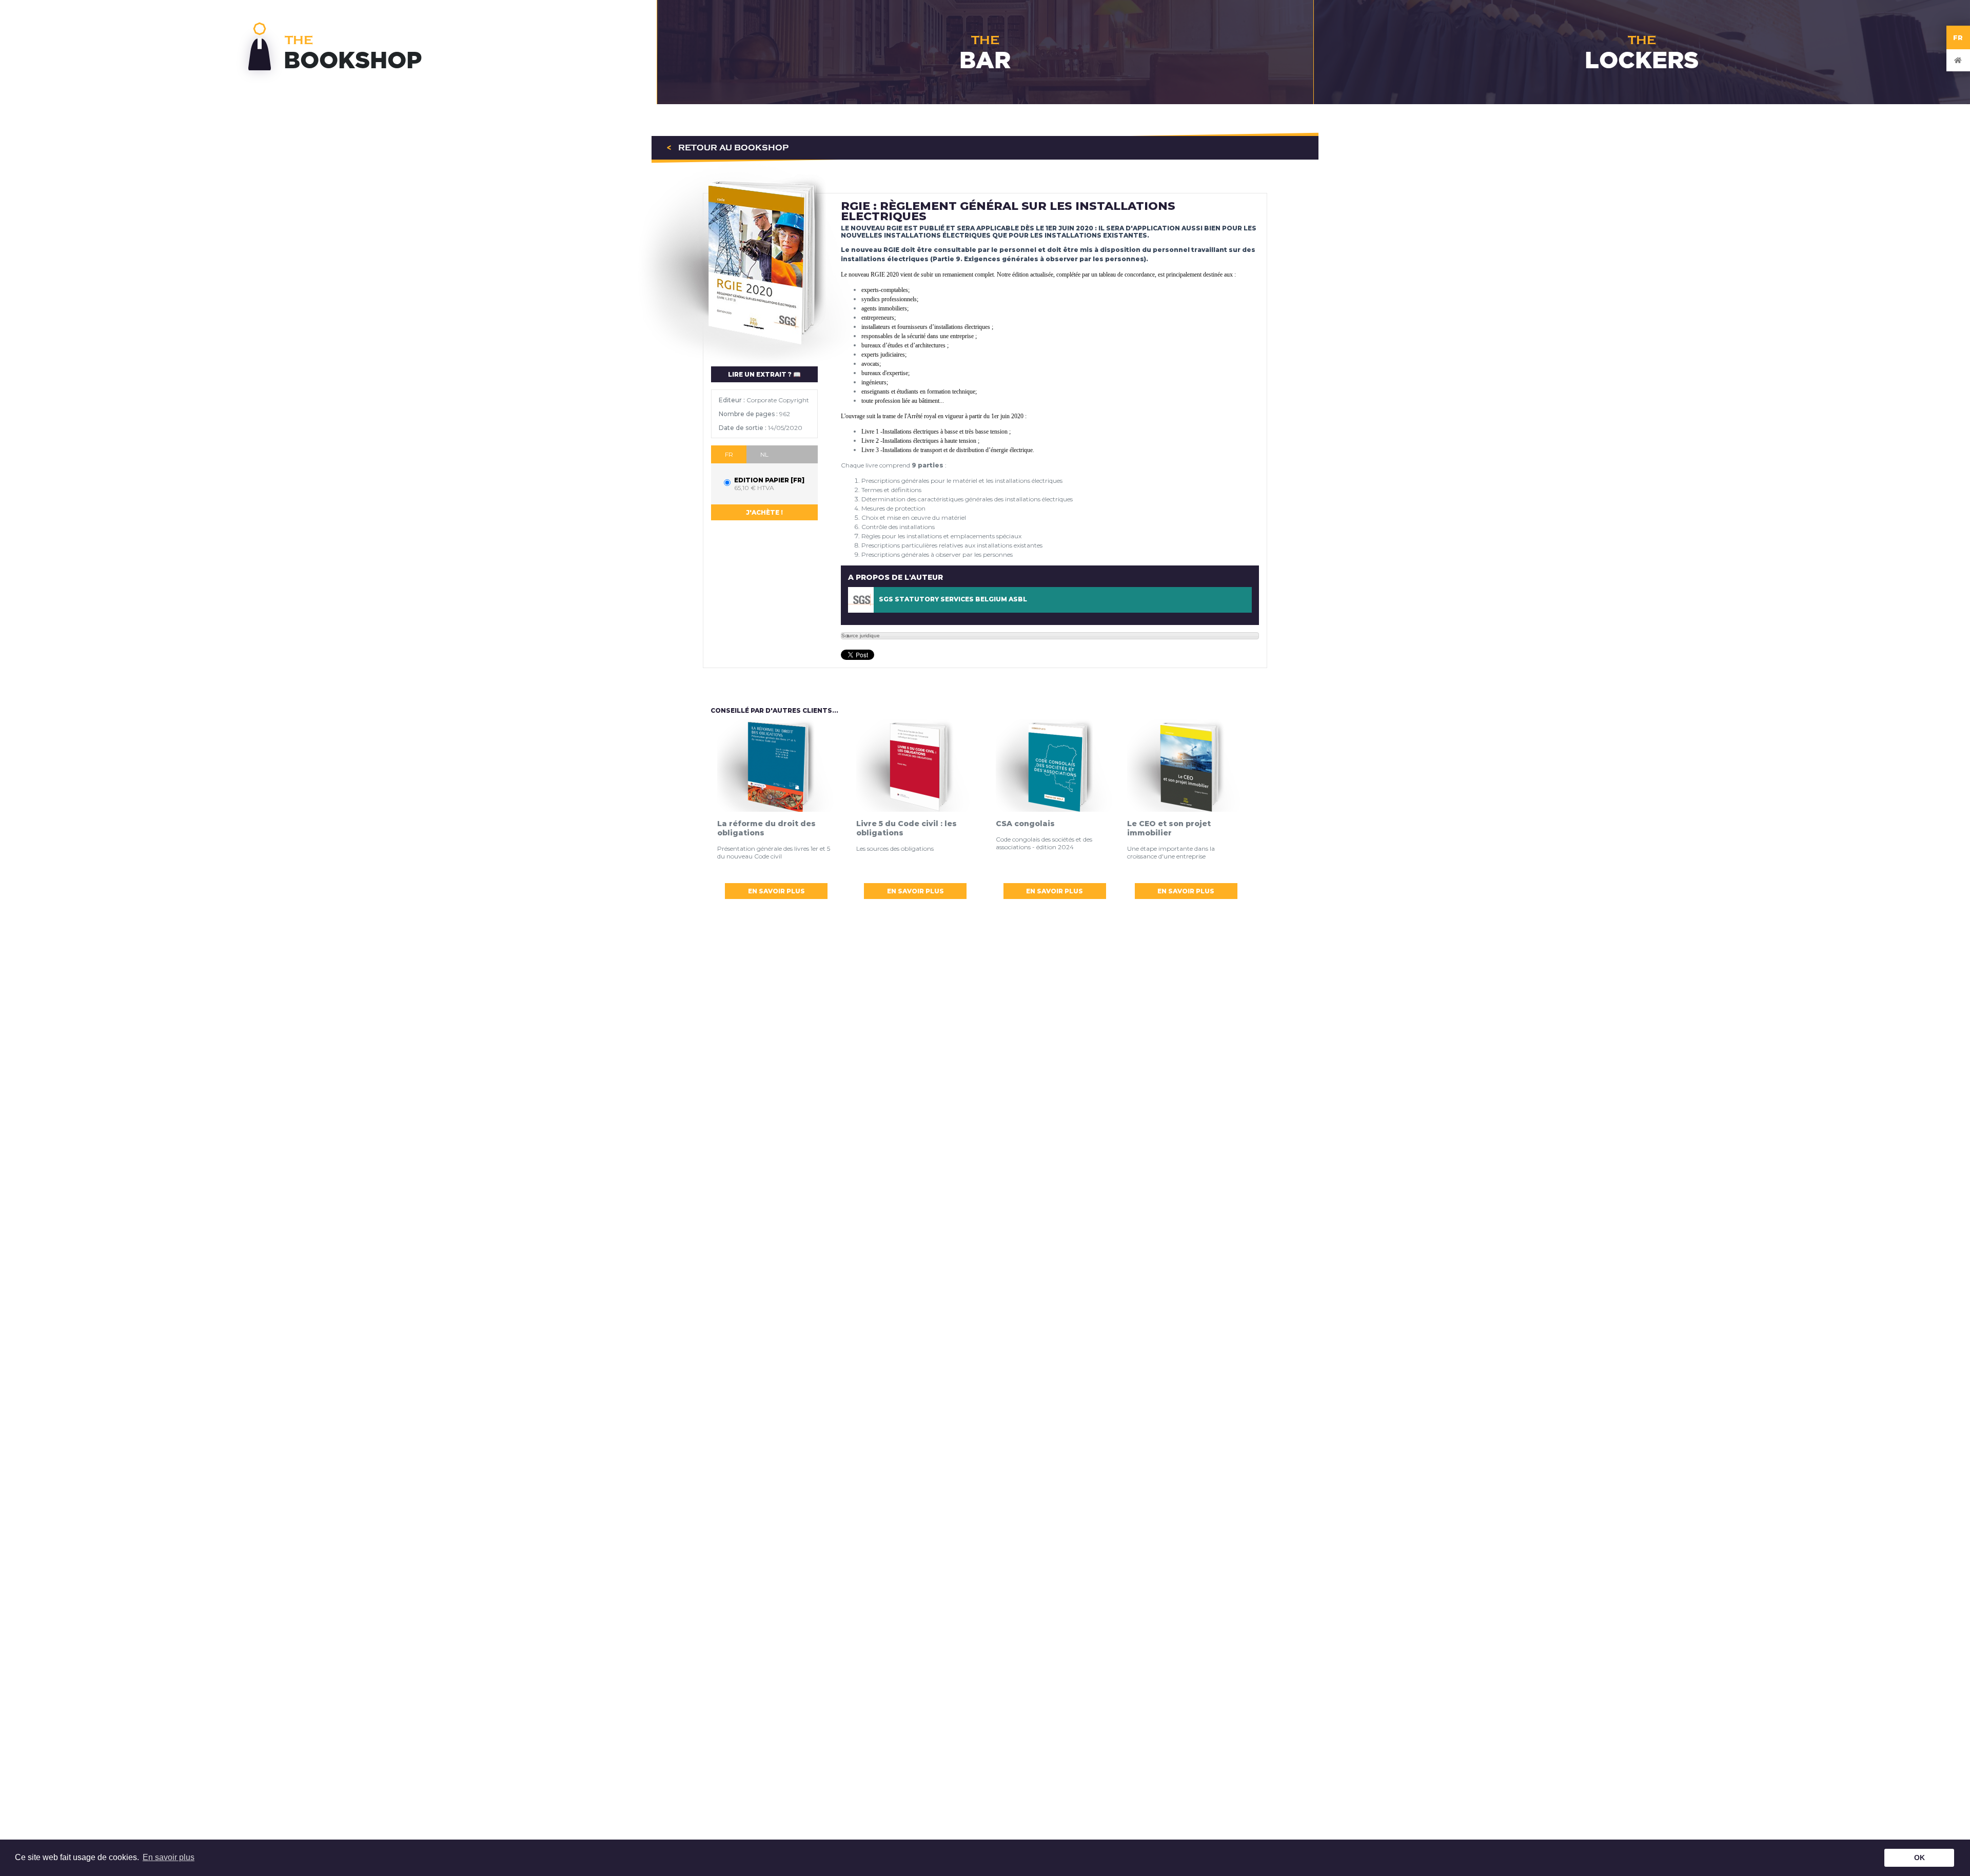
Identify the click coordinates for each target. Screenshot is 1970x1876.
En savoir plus (776, 891)
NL (764, 454)
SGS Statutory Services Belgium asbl (953, 599)
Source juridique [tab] (861, 636)
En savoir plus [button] (169, 1857)
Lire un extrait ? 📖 (764, 374)
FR (1958, 37)
